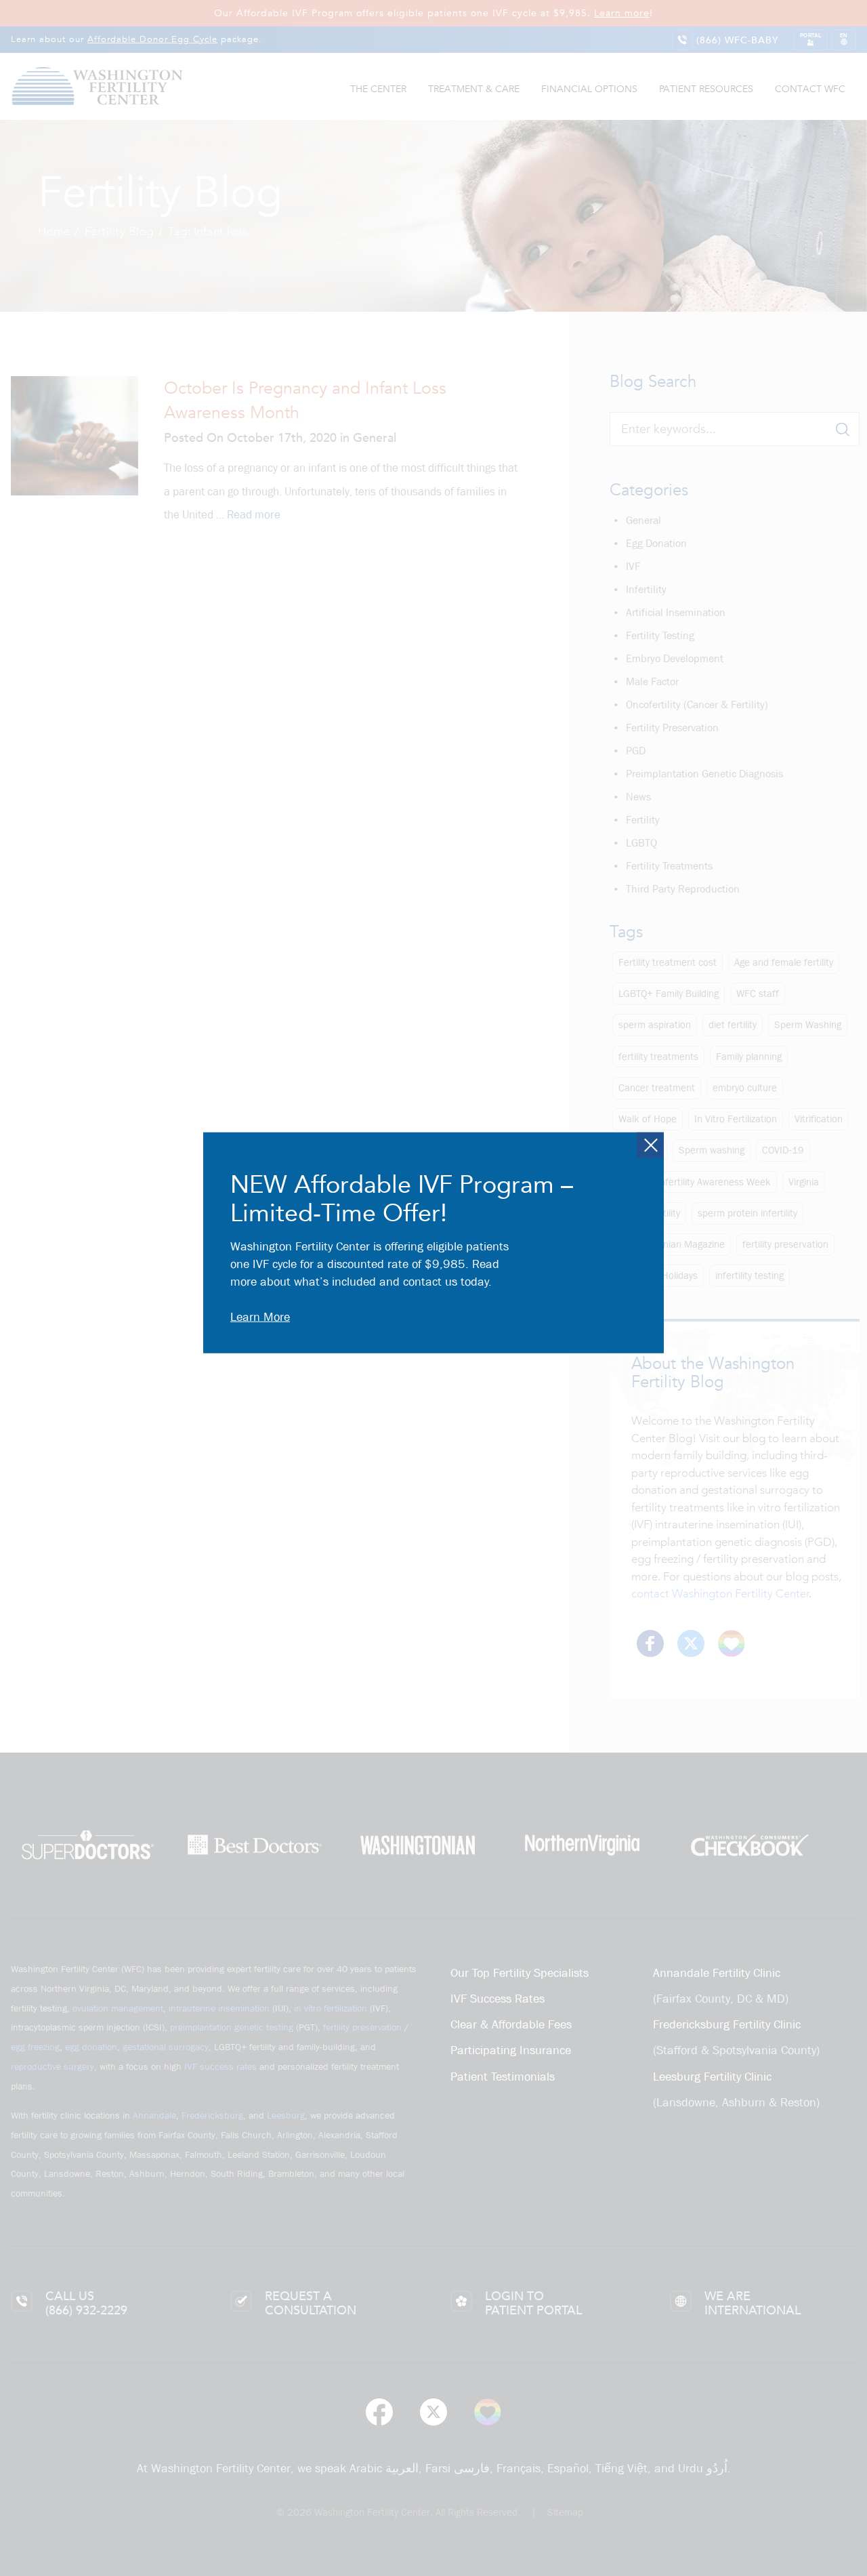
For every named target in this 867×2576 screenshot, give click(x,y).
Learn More (260, 1317)
